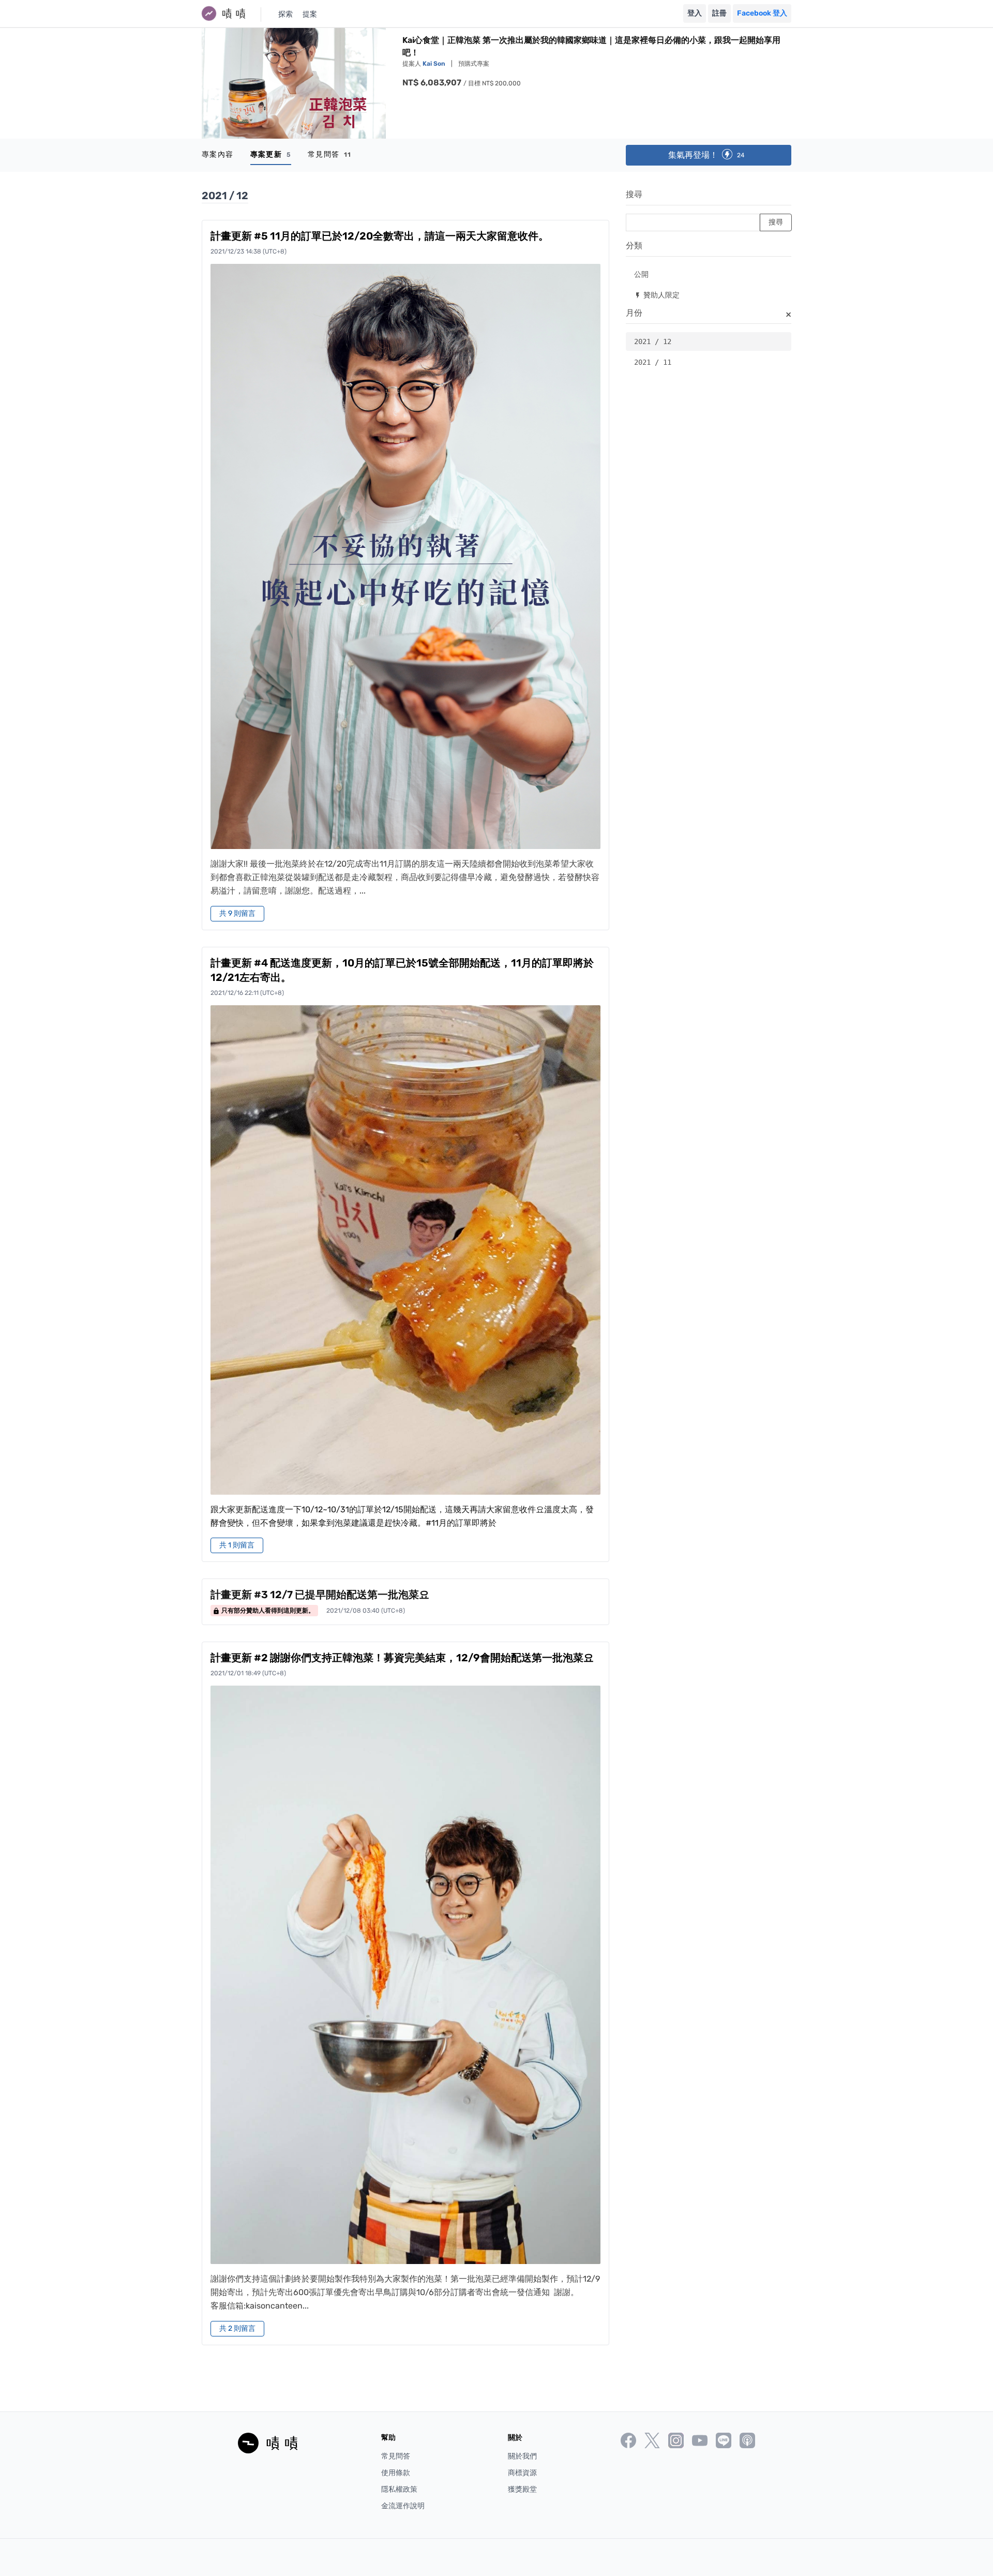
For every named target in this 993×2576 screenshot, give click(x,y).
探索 (285, 14)
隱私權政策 (399, 2489)
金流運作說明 (403, 2506)
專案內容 (218, 154)
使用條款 (396, 2473)
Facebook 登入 (762, 13)
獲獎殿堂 (522, 2489)
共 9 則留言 (237, 913)
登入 (695, 13)
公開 (641, 274)
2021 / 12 (653, 341)
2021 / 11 (653, 362)
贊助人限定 (657, 295)
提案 (310, 14)
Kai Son (435, 64)
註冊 (719, 13)
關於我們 (522, 2456)
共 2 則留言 (237, 2328)
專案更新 (271, 154)
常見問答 (330, 154)
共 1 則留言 (237, 1545)
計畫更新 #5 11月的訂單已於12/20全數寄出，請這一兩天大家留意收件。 (380, 236)
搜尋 (634, 194)
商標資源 (522, 2473)
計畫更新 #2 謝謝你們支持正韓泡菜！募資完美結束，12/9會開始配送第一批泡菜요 (402, 1658)
